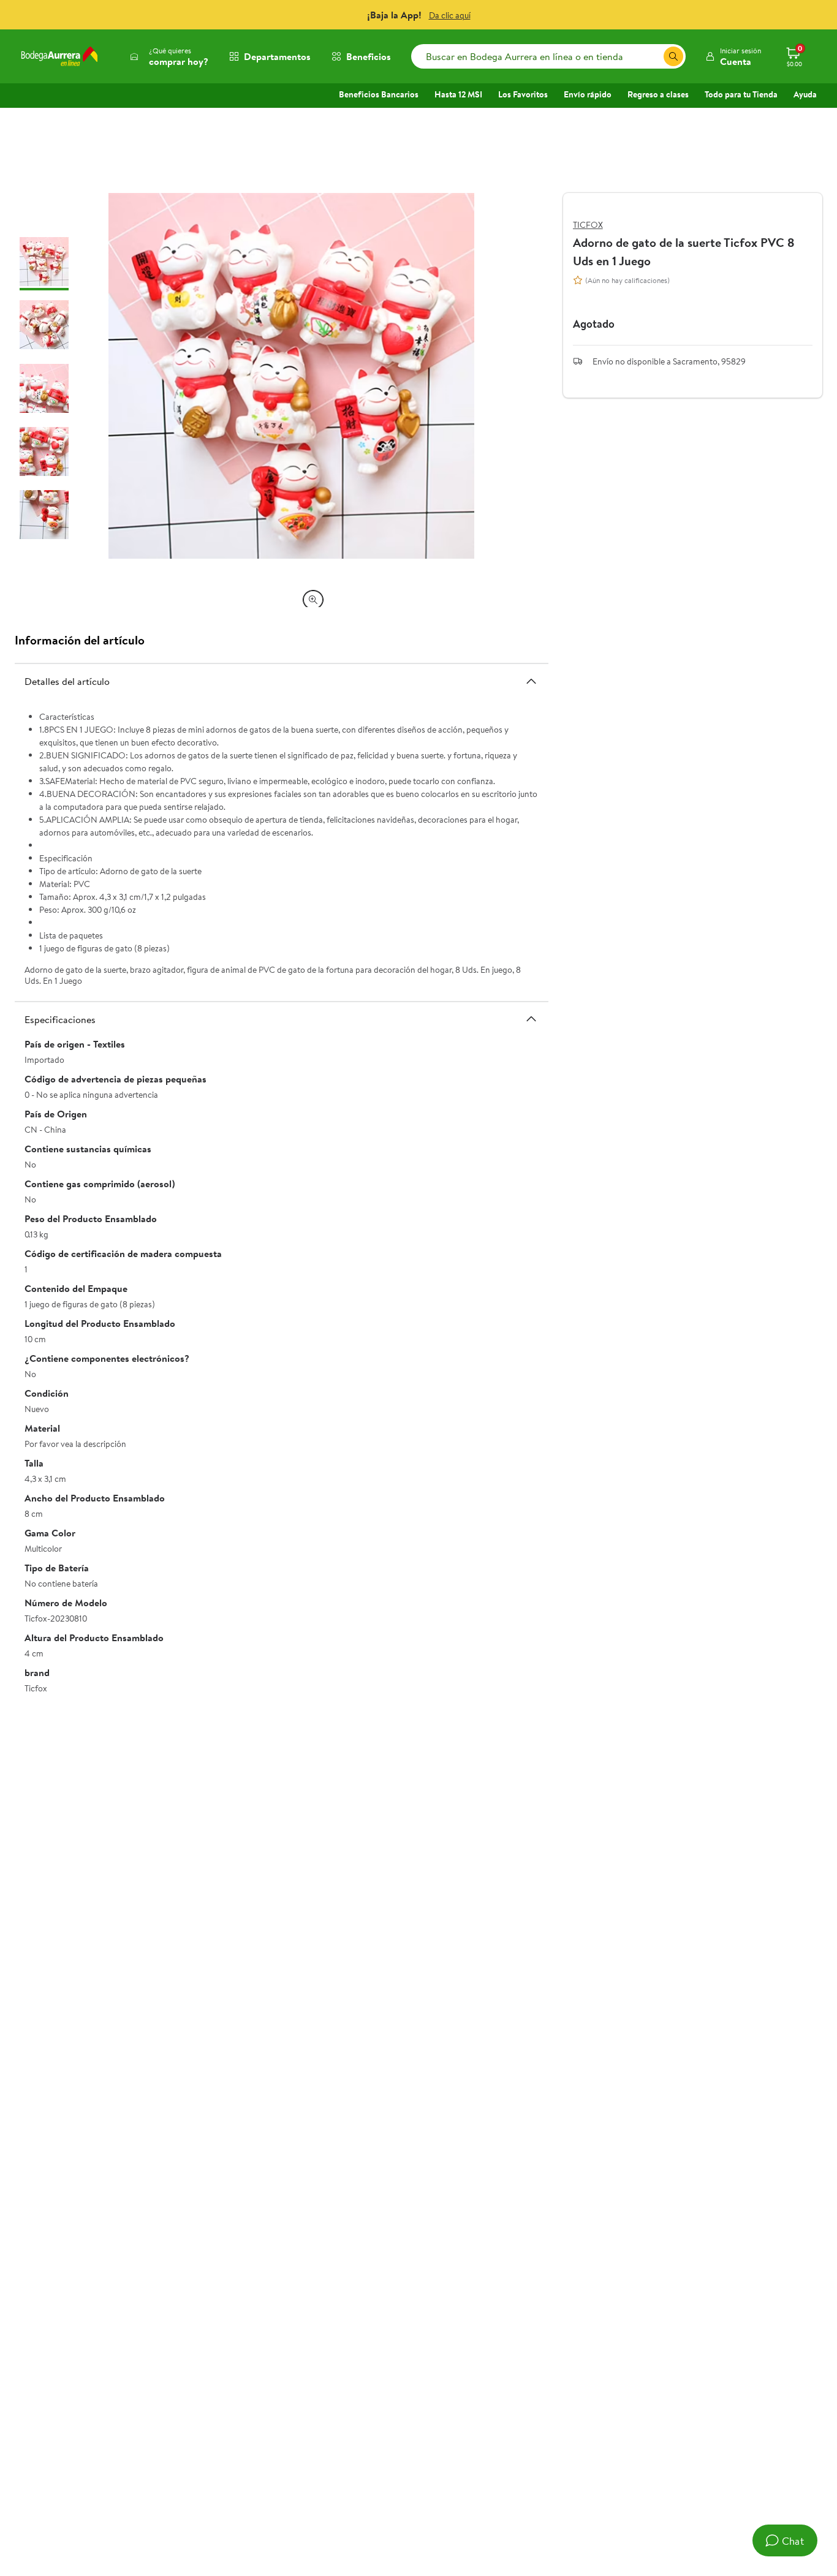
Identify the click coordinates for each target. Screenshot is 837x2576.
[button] (733, 56)
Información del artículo (80, 640)
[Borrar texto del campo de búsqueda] (654, 56)
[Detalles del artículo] (531, 681)
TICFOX (588, 225)
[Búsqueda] (673, 56)
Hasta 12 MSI (458, 94)
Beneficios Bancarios (379, 94)
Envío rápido (588, 94)
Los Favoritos (523, 94)
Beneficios (369, 56)
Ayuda (805, 94)
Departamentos (277, 56)
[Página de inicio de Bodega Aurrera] (59, 56)
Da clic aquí (450, 15)
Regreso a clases (658, 94)
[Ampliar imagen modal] (313, 600)
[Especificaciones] (531, 1019)
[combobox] (548, 56)
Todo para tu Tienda (741, 94)
